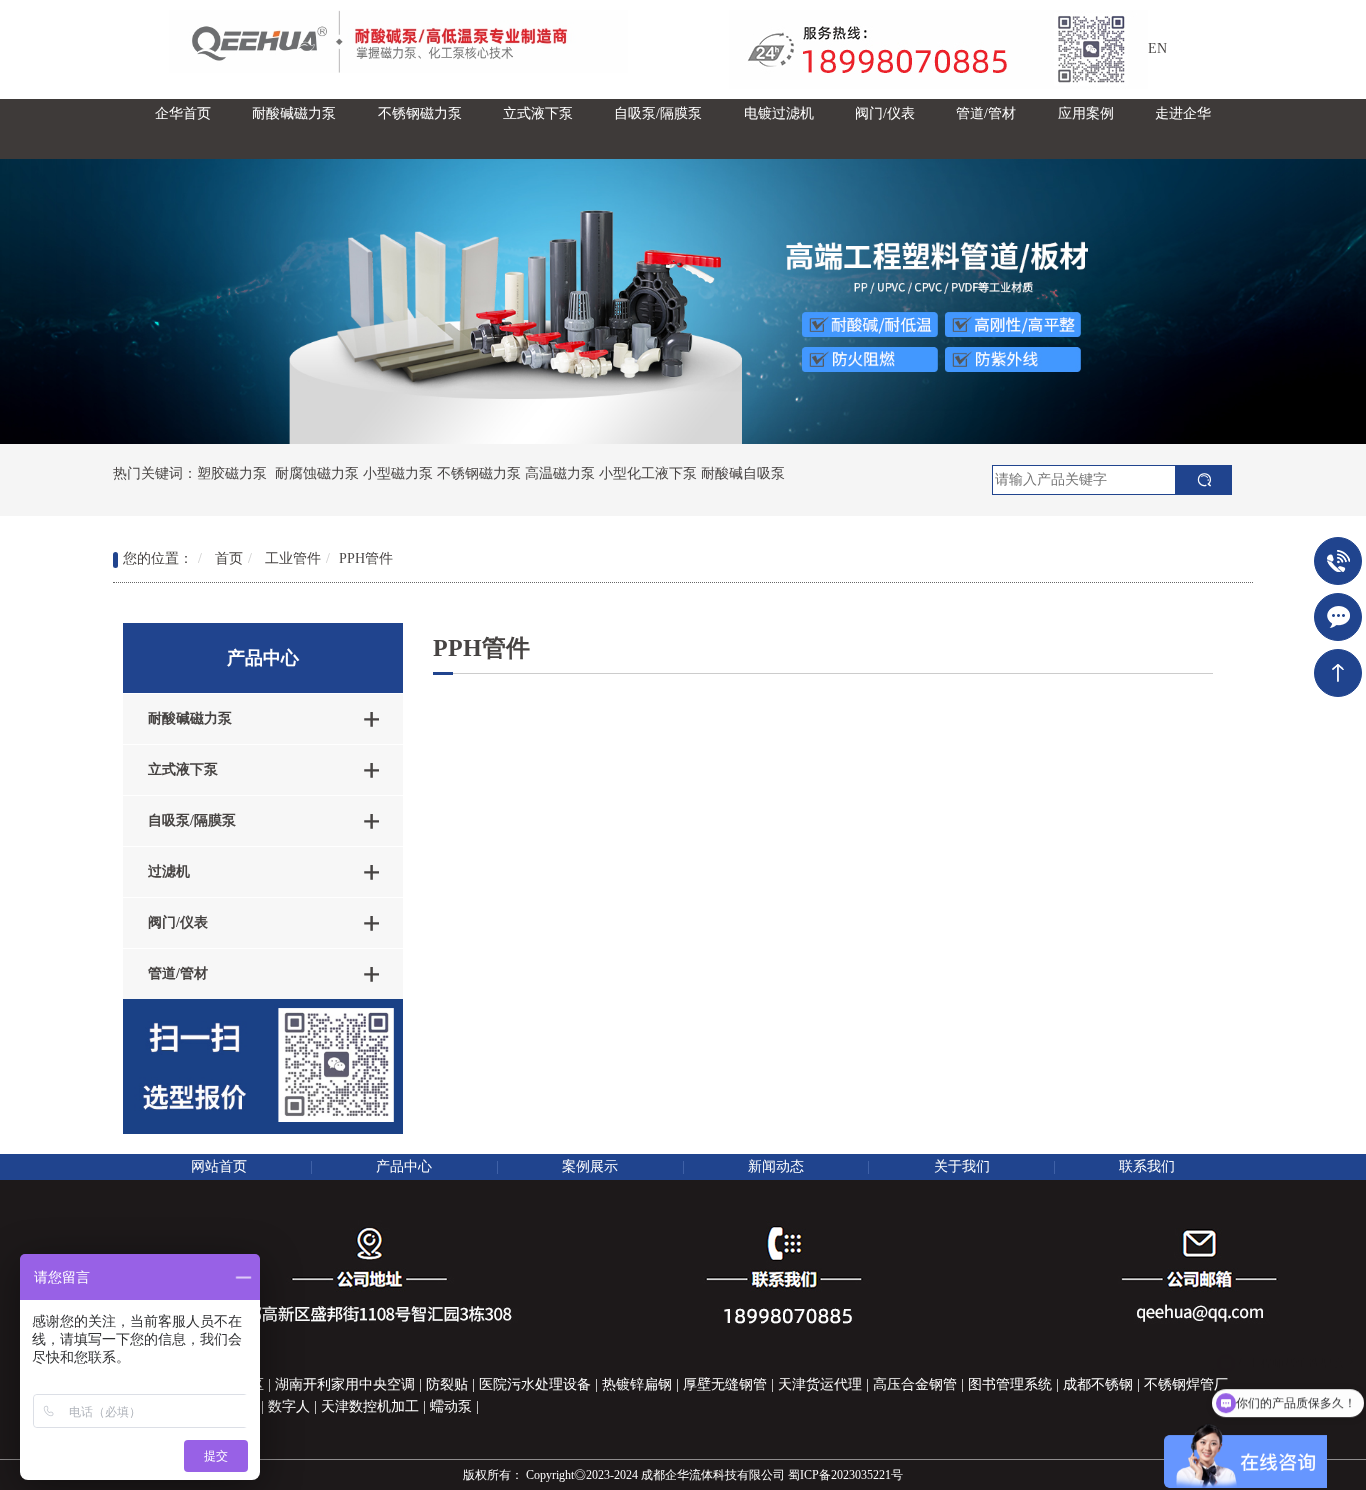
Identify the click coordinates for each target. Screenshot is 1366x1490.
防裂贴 (447, 1384)
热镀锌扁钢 (637, 1384)
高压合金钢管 (915, 1384)
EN (1157, 48)
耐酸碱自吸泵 (743, 473)
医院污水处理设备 (535, 1384)
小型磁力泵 (398, 473)
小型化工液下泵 (648, 473)
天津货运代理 (820, 1384)
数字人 (289, 1406)
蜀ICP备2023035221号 (845, 1475)
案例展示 (590, 1166)
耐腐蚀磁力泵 (317, 473)
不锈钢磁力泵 (479, 473)
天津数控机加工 (370, 1406)
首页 (229, 558)
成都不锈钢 (1098, 1384)
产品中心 (404, 1166)
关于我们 (962, 1166)
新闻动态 (776, 1166)
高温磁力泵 (560, 473)
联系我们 (1147, 1166)
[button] (294, 129)
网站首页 (219, 1166)
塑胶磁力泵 (232, 473)
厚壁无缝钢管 (725, 1384)
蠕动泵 (451, 1406)
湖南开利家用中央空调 (345, 1384)
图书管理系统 (1010, 1384)
